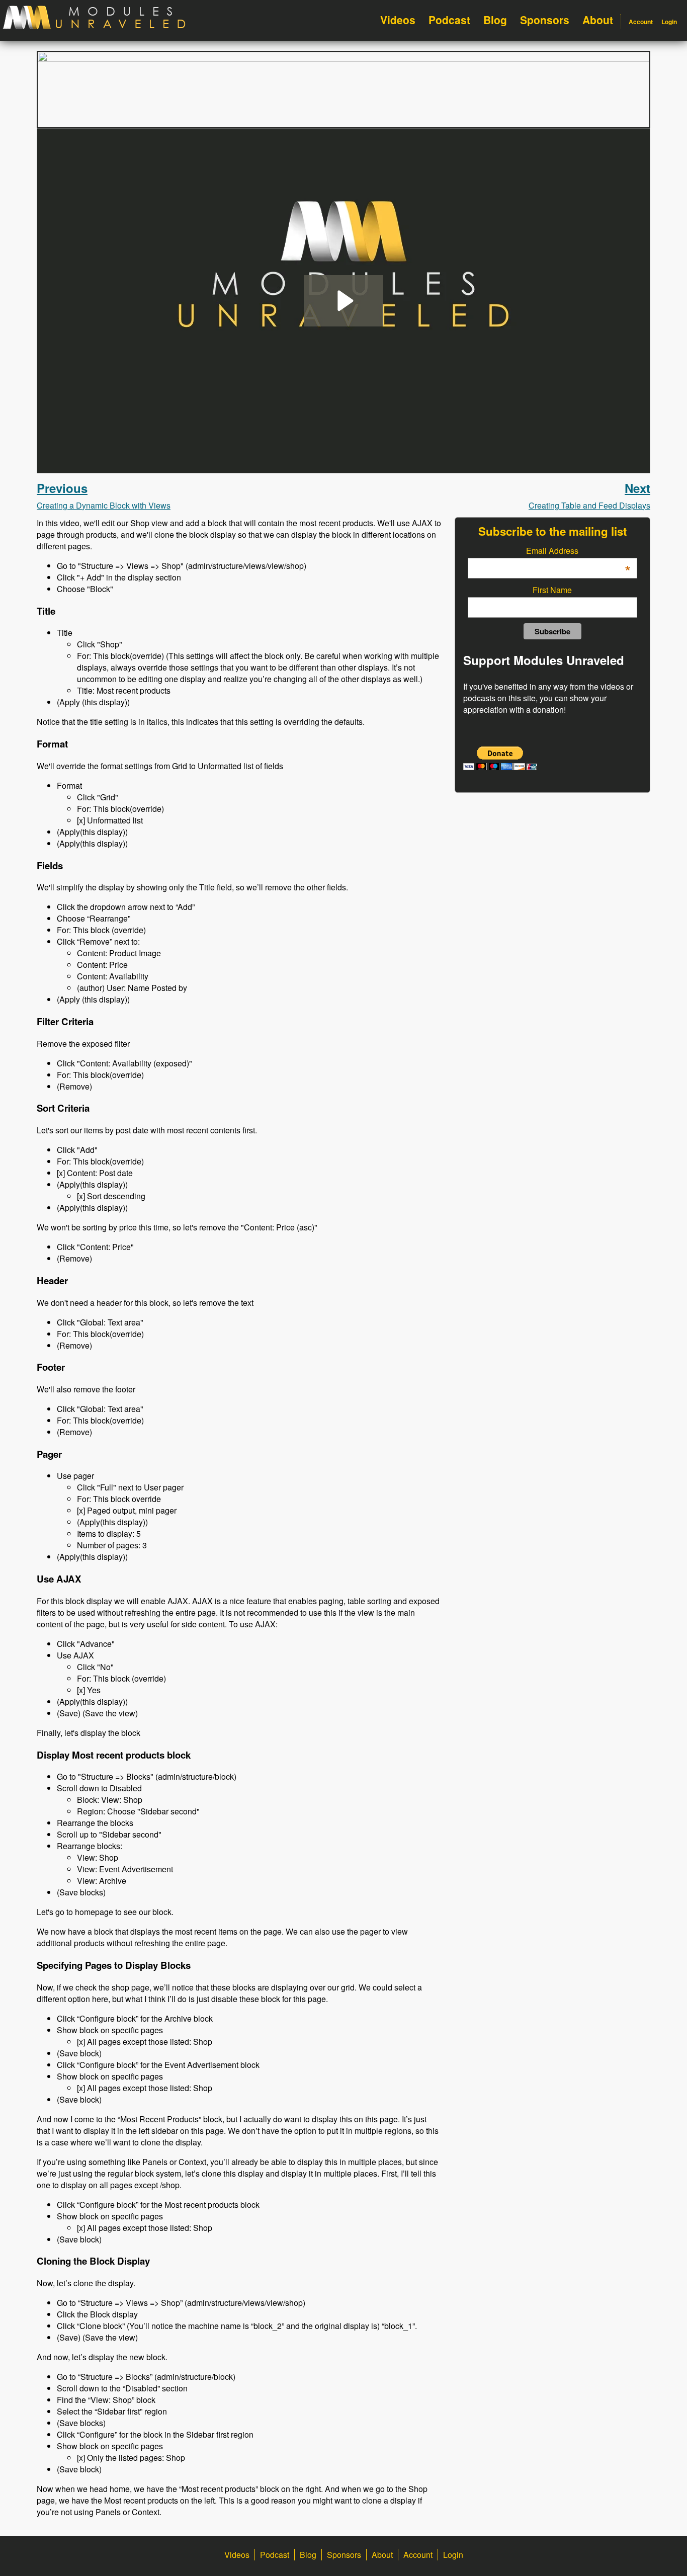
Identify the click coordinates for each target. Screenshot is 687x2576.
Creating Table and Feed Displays (589, 495)
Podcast (449, 20)
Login (669, 22)
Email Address (578, 551)
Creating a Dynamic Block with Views (104, 495)
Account (641, 22)
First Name (552, 590)
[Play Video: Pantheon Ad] (344, 301)
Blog (495, 20)
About (598, 20)
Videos (398, 20)
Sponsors (545, 20)
